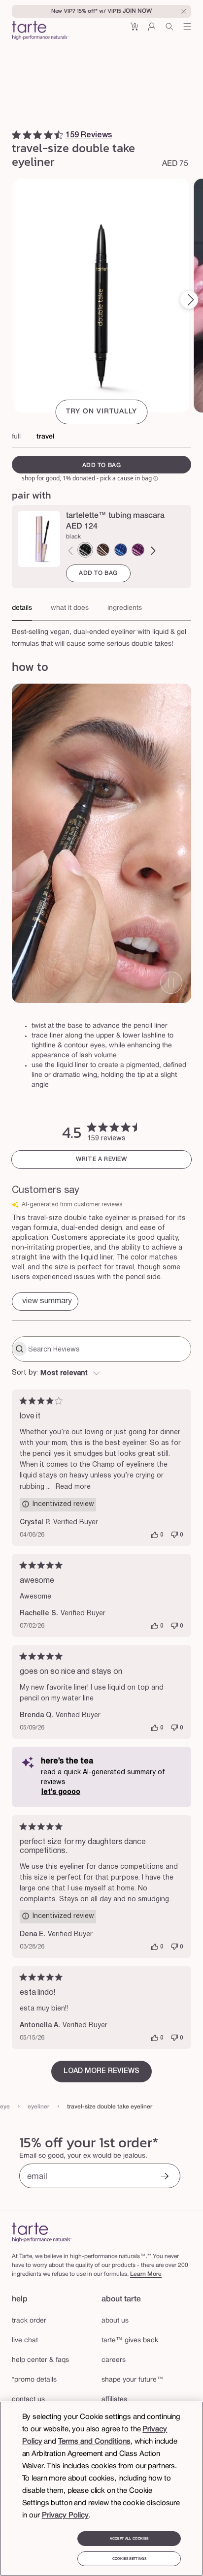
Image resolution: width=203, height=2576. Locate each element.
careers (114, 2360)
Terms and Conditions (94, 2442)
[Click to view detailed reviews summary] (45, 1302)
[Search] (169, 30)
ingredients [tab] (125, 608)
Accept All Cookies (129, 2539)
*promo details (34, 2380)
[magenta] (138, 550)
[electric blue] (121, 550)
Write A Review (101, 1159)
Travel (45, 437)
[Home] (42, 2232)
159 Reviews (89, 135)
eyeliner (38, 2107)
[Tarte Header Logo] (40, 31)
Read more (73, 1487)
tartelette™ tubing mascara (115, 516)
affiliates (114, 2400)
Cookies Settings (129, 2559)
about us (115, 2321)
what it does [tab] (70, 608)
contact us (28, 2400)
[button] (134, 30)
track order (29, 2321)
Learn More (146, 2274)
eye (5, 2107)
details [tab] (22, 608)
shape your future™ (133, 2380)
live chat (25, 2340)
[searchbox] (108, 1349)
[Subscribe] (165, 2177)
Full (16, 437)
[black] (85, 550)
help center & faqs (40, 2360)
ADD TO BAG (98, 573)
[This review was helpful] (155, 1535)
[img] (16, 135)
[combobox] (101, 1374)
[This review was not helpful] (174, 1535)
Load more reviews (101, 2071)
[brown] (103, 550)
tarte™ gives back (130, 2340)
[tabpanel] (101, 635)
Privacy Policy (65, 2515)
